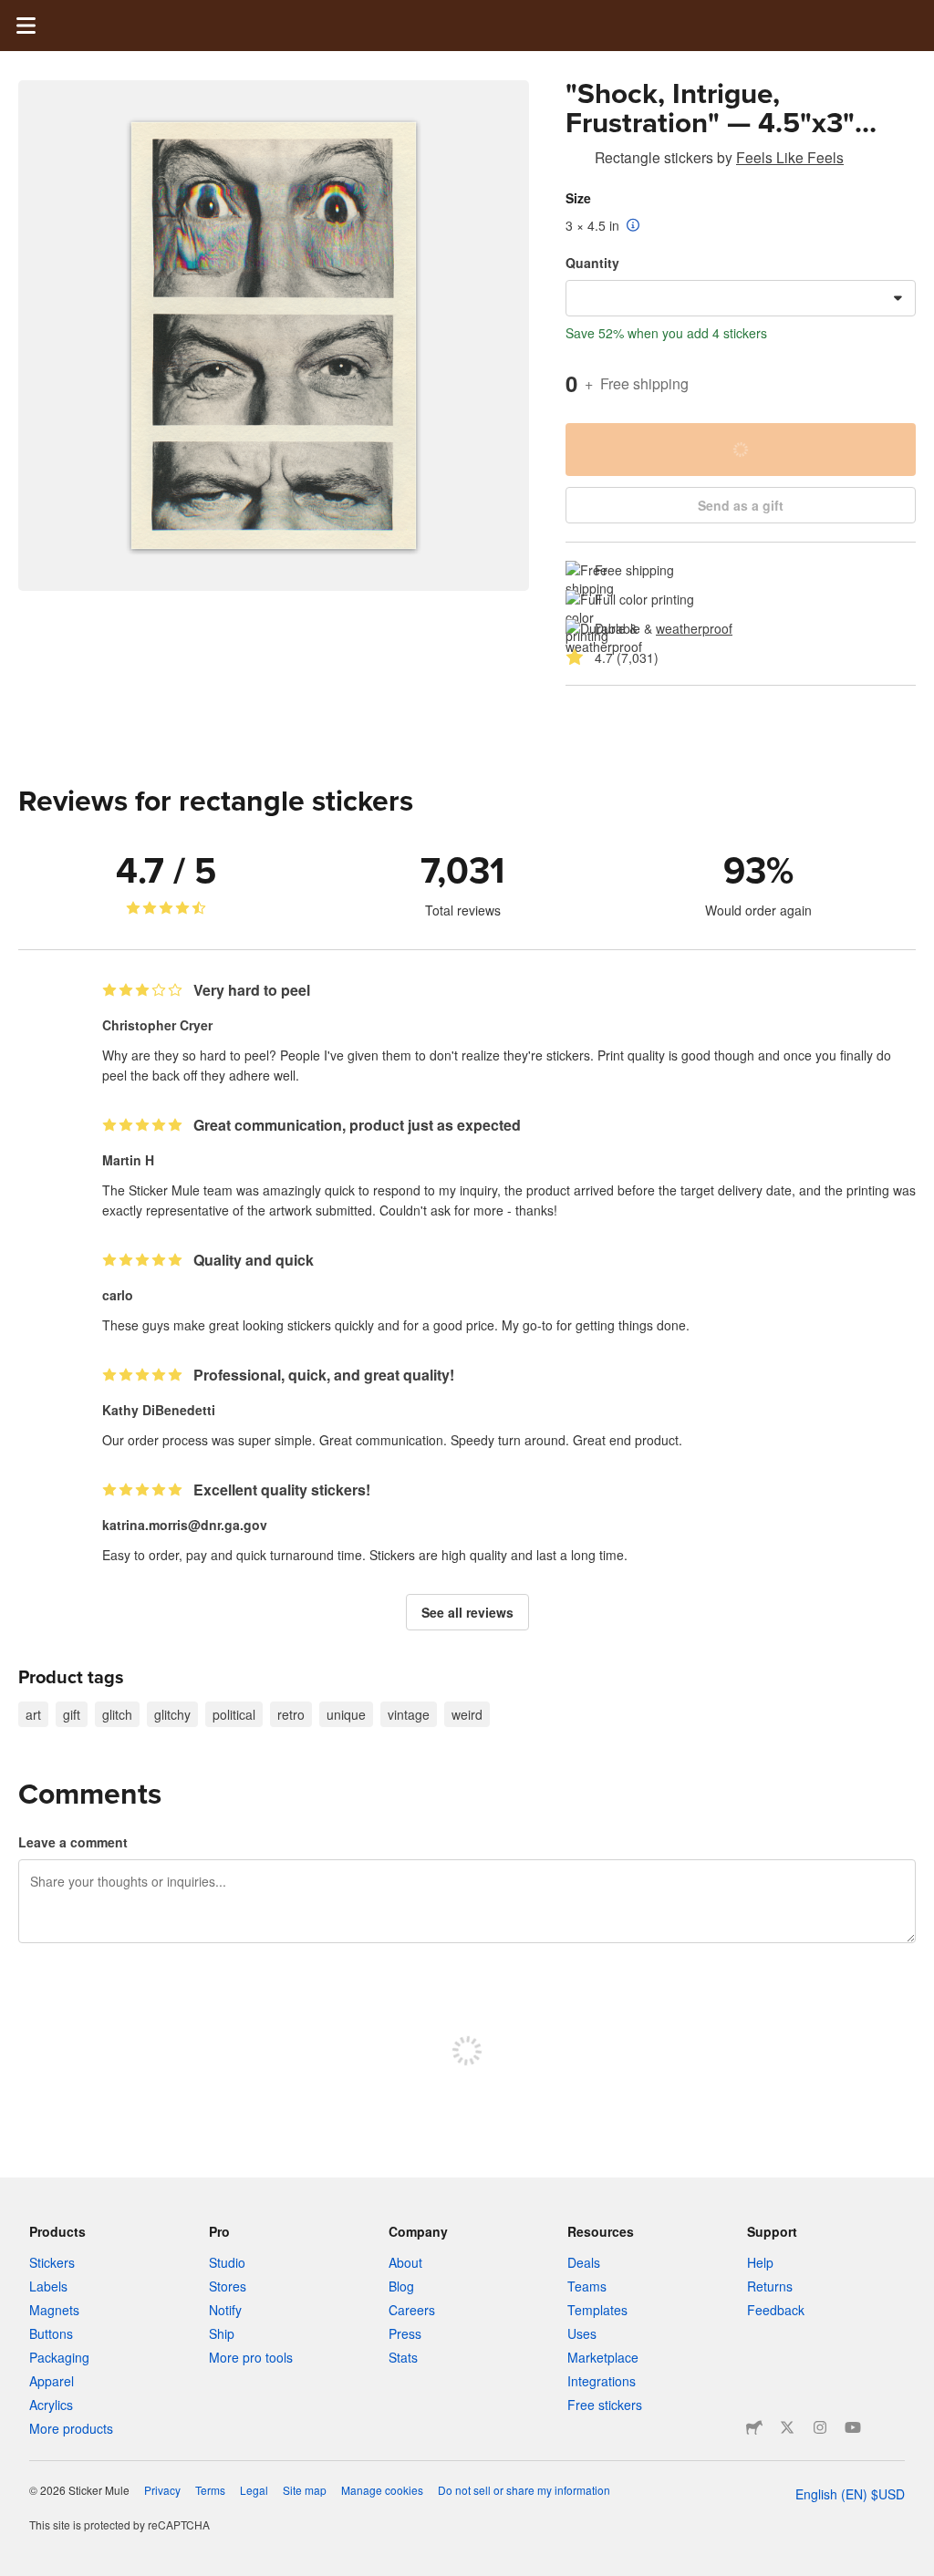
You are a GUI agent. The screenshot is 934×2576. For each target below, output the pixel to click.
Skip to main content (14, 14)
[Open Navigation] (26, 26)
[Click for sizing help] (633, 226)
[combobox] (741, 298)
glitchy (172, 1714)
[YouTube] (853, 2427)
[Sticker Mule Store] (754, 2427)
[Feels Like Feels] (576, 160)
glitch (117, 1714)
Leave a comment (73, 1842)
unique (346, 1714)
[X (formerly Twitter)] (787, 2427)
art (33, 1714)
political (234, 1714)
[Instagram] (820, 2427)
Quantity (592, 263)
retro (291, 1714)
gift (72, 1714)
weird (467, 1714)
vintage (409, 1714)
